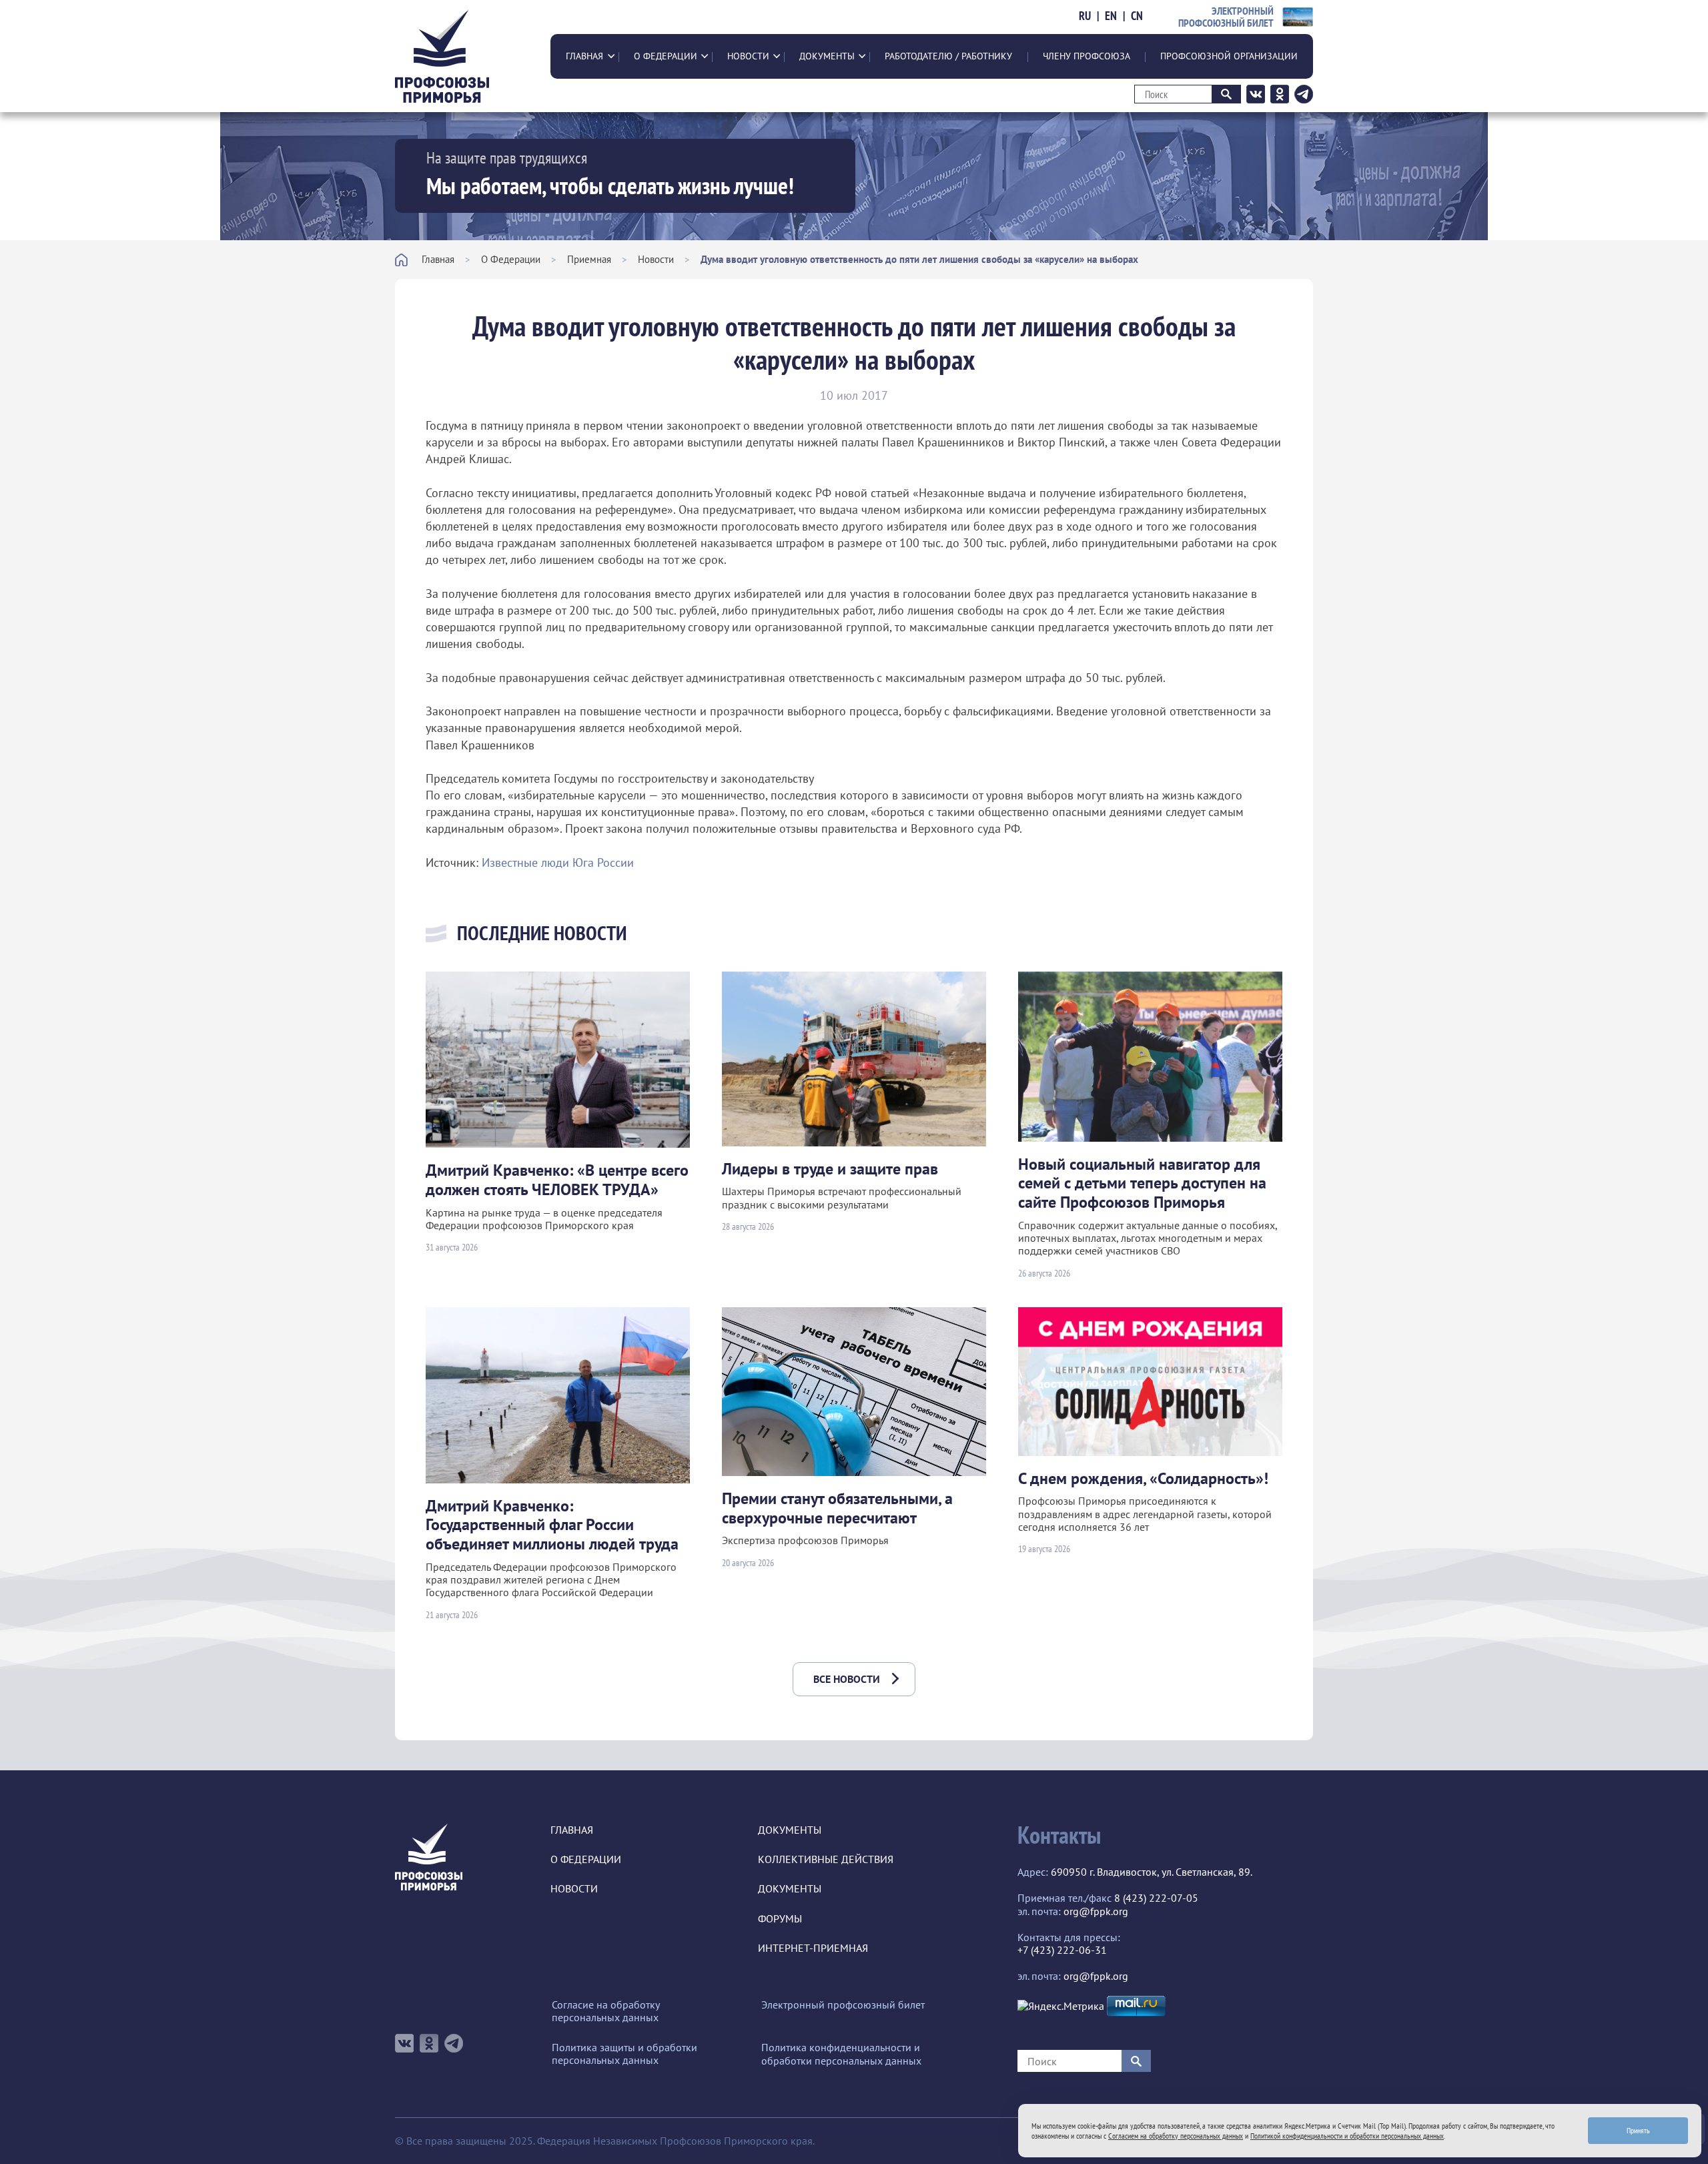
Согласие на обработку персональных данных (605, 2011)
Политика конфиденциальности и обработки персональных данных (841, 2054)
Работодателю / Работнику (948, 56)
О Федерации (666, 56)
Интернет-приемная (813, 1948)
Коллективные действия (826, 1859)
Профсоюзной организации (1229, 56)
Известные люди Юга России (558, 862)
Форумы (780, 1919)
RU (1085, 16)
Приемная (589, 259)
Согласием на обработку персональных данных (1176, 2136)
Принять (1638, 2130)
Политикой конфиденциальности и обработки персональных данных (1347, 2136)
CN (1137, 16)
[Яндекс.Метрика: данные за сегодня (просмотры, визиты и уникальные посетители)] (1061, 2006)
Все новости (847, 1679)
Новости (748, 56)
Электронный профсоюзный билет (843, 2005)
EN (1111, 16)
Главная (584, 56)
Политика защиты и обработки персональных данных (624, 2054)
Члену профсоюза (1087, 56)
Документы (827, 56)
